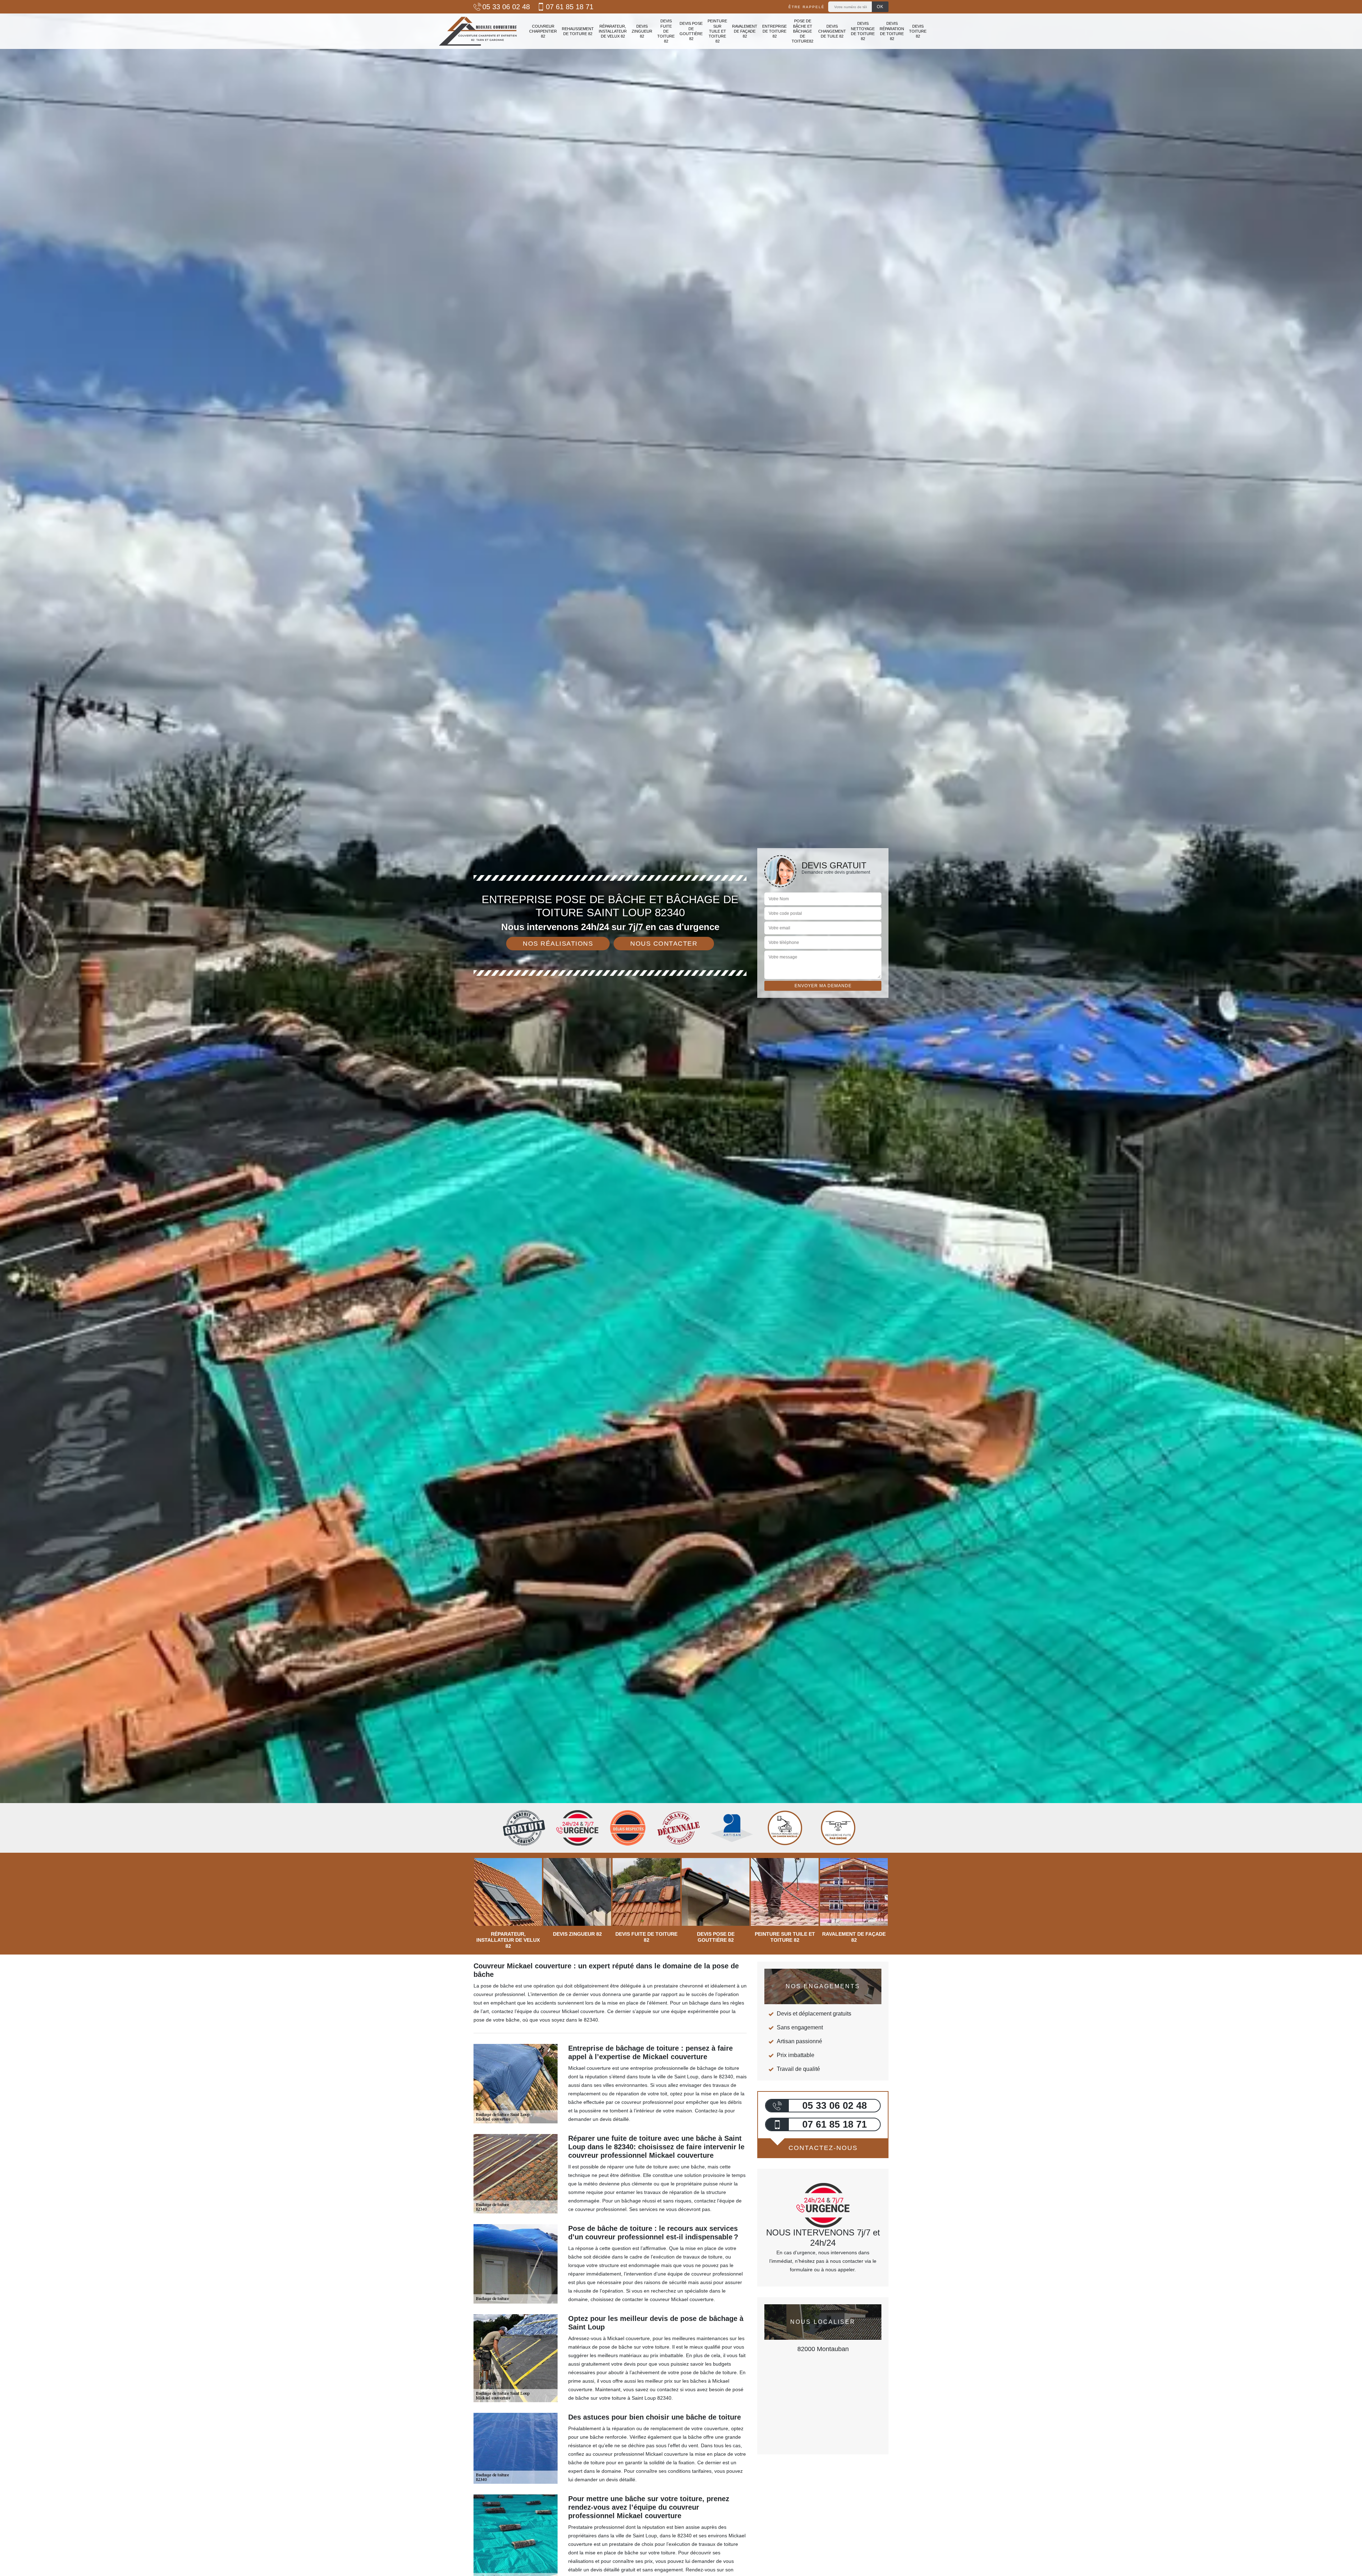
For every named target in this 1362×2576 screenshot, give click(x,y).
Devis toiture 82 (918, 31)
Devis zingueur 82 (642, 31)
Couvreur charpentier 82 (543, 31)
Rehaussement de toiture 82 (578, 31)
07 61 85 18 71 (570, 7)
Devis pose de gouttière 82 (691, 31)
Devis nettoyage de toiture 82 (863, 31)
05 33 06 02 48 (506, 7)
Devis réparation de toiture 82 (892, 31)
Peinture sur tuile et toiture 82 (717, 31)
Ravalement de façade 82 (745, 31)
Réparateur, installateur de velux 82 (613, 31)
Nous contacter (664, 944)
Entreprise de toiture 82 (774, 31)
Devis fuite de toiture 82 (666, 31)
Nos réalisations (558, 944)
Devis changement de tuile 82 (832, 31)
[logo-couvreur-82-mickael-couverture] (478, 31)
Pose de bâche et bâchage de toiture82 (802, 31)
